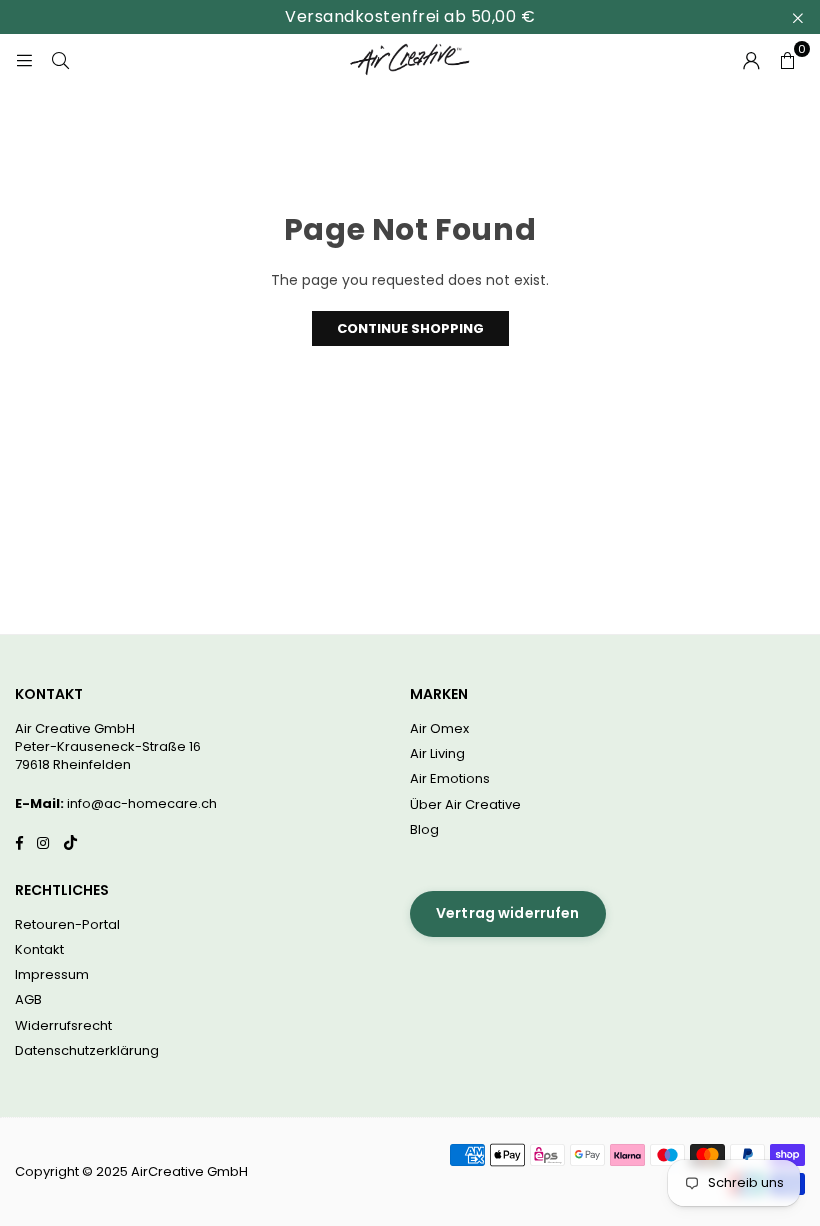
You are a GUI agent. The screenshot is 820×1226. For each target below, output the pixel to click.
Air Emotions (450, 778)
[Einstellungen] (751, 59)
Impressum (52, 974)
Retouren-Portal (67, 924)
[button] (787, 59)
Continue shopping (410, 328)
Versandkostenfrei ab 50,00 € (410, 16)
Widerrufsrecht (63, 1025)
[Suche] (60, 59)
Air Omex (439, 728)
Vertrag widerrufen (508, 913)
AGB (28, 999)
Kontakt (39, 949)
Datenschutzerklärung (87, 1050)
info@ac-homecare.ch (142, 803)
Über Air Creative (465, 804)
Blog (424, 829)
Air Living (437, 753)
